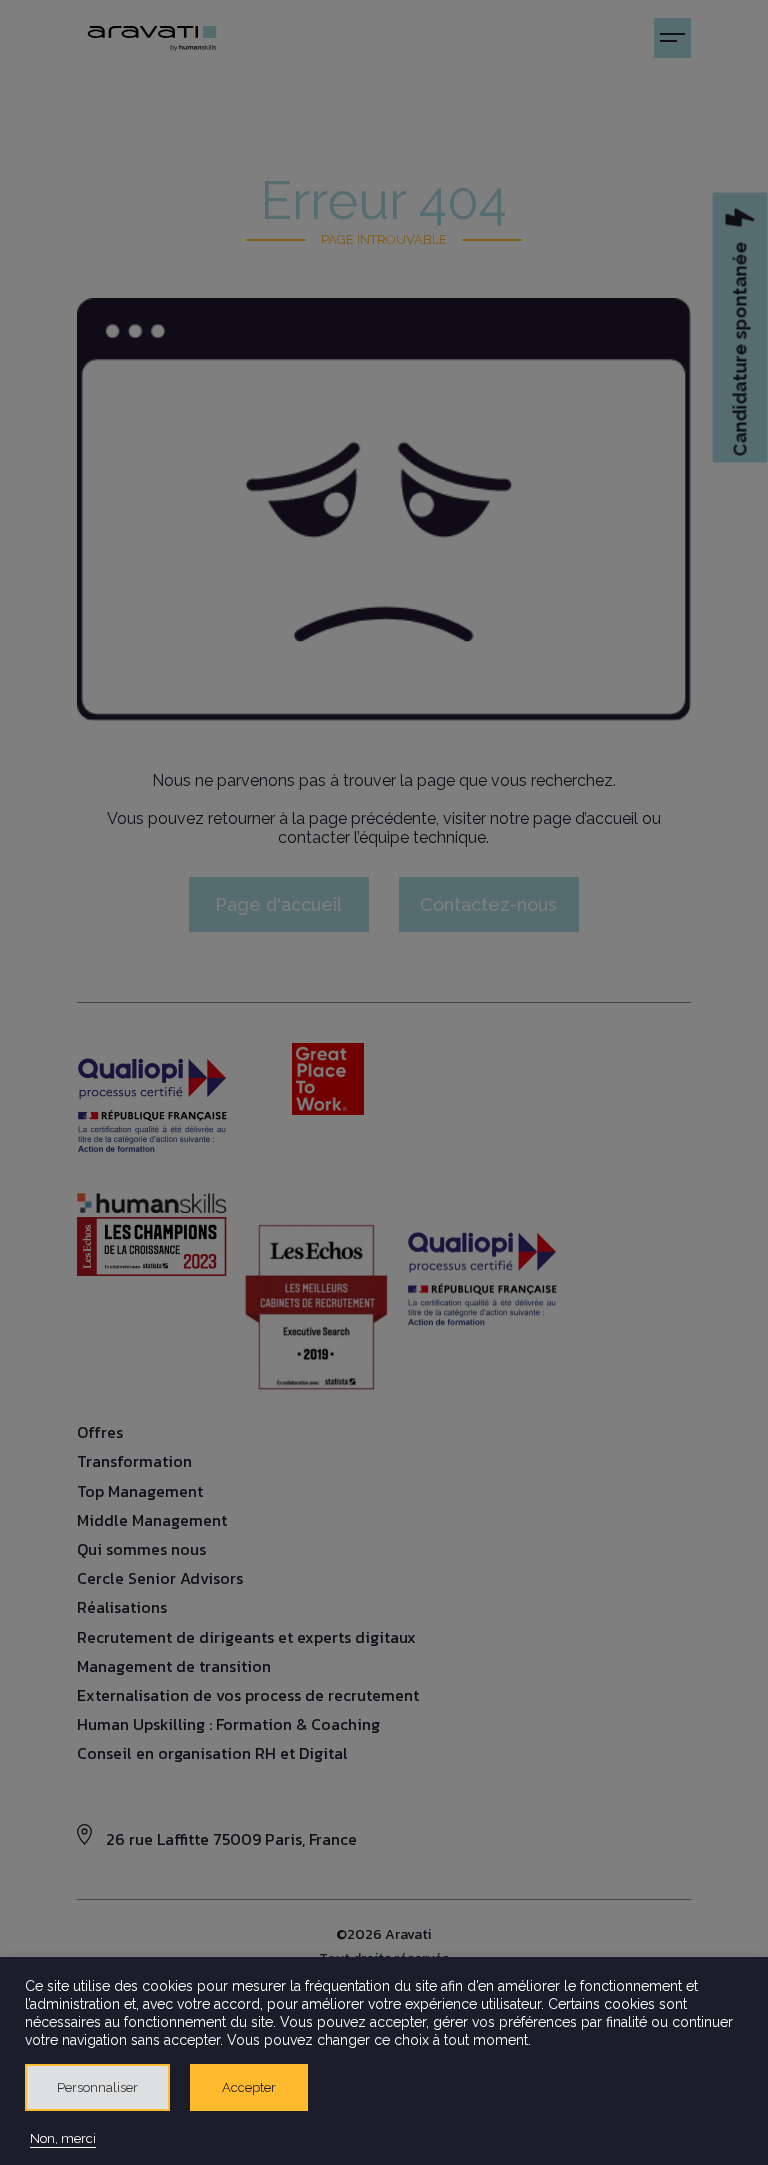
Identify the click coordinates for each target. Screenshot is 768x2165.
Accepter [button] (249, 2087)
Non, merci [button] (63, 2138)
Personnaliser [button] (97, 2087)
